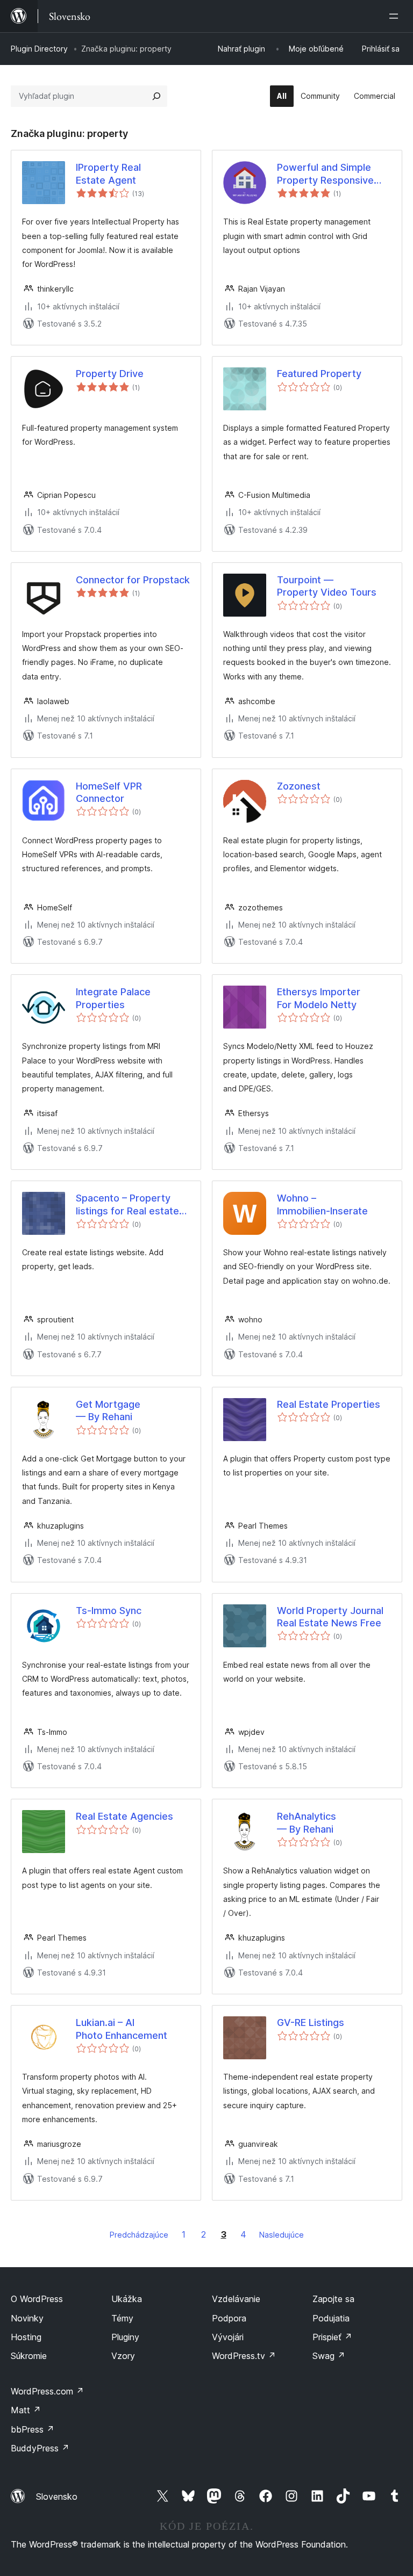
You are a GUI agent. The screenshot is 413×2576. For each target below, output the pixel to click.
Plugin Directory (39, 49)
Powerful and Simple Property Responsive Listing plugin (325, 174)
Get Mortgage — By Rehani (108, 1410)
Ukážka (127, 2299)
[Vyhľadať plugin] (156, 96)
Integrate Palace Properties (113, 998)
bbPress (33, 2429)
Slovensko (57, 2497)
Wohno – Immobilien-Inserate (322, 1204)
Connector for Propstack (133, 580)
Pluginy (125, 2337)
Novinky (27, 2318)
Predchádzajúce (139, 2235)
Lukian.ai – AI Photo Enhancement (122, 2029)
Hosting (26, 2337)
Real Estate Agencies (124, 1816)
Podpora (229, 2318)
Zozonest (299, 786)
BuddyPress (40, 2448)
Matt (26, 2410)
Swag (329, 2356)
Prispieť (332, 2337)
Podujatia (331, 2318)
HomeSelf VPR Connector (109, 792)
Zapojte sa (333, 2299)
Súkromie (29, 2356)
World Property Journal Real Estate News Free (330, 1617)
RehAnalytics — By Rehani (307, 1822)
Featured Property (319, 374)
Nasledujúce (282, 2235)
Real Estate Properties (329, 1404)
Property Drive (110, 374)
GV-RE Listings (311, 2023)
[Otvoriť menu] (396, 16)
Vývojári (228, 2337)
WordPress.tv (244, 2356)
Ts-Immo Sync (109, 1611)
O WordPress (37, 2299)
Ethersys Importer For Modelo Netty (319, 998)
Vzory (123, 2356)
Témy (122, 2318)
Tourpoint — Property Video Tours (327, 586)
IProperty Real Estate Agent (108, 173)
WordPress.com (47, 2391)
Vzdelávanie (236, 2299)
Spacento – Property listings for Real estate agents (127, 1205)
